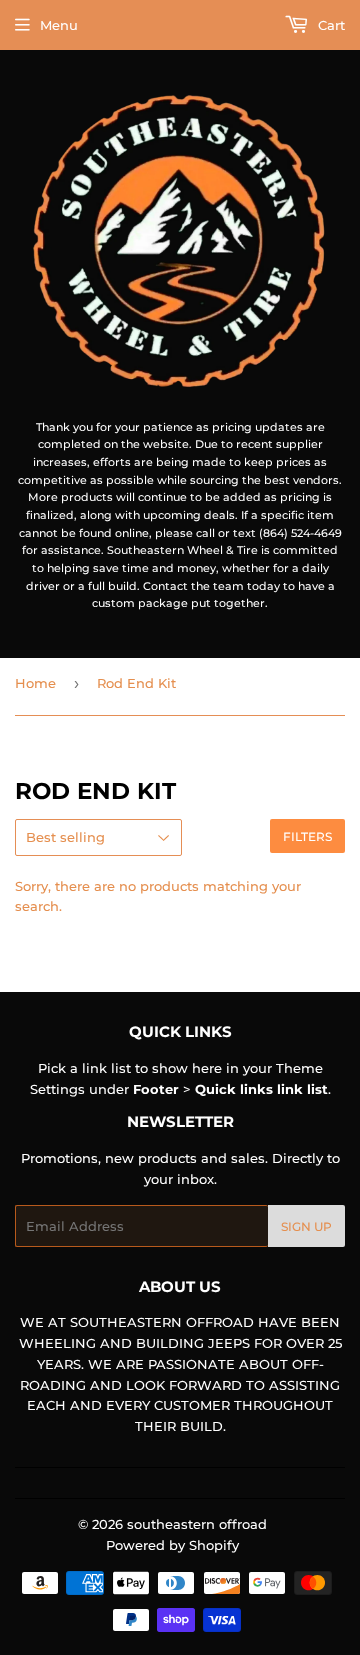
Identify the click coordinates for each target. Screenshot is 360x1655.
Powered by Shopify (172, 1545)
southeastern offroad (197, 1524)
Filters (307, 836)
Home (35, 683)
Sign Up (306, 1226)
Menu (59, 25)
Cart (329, 25)
